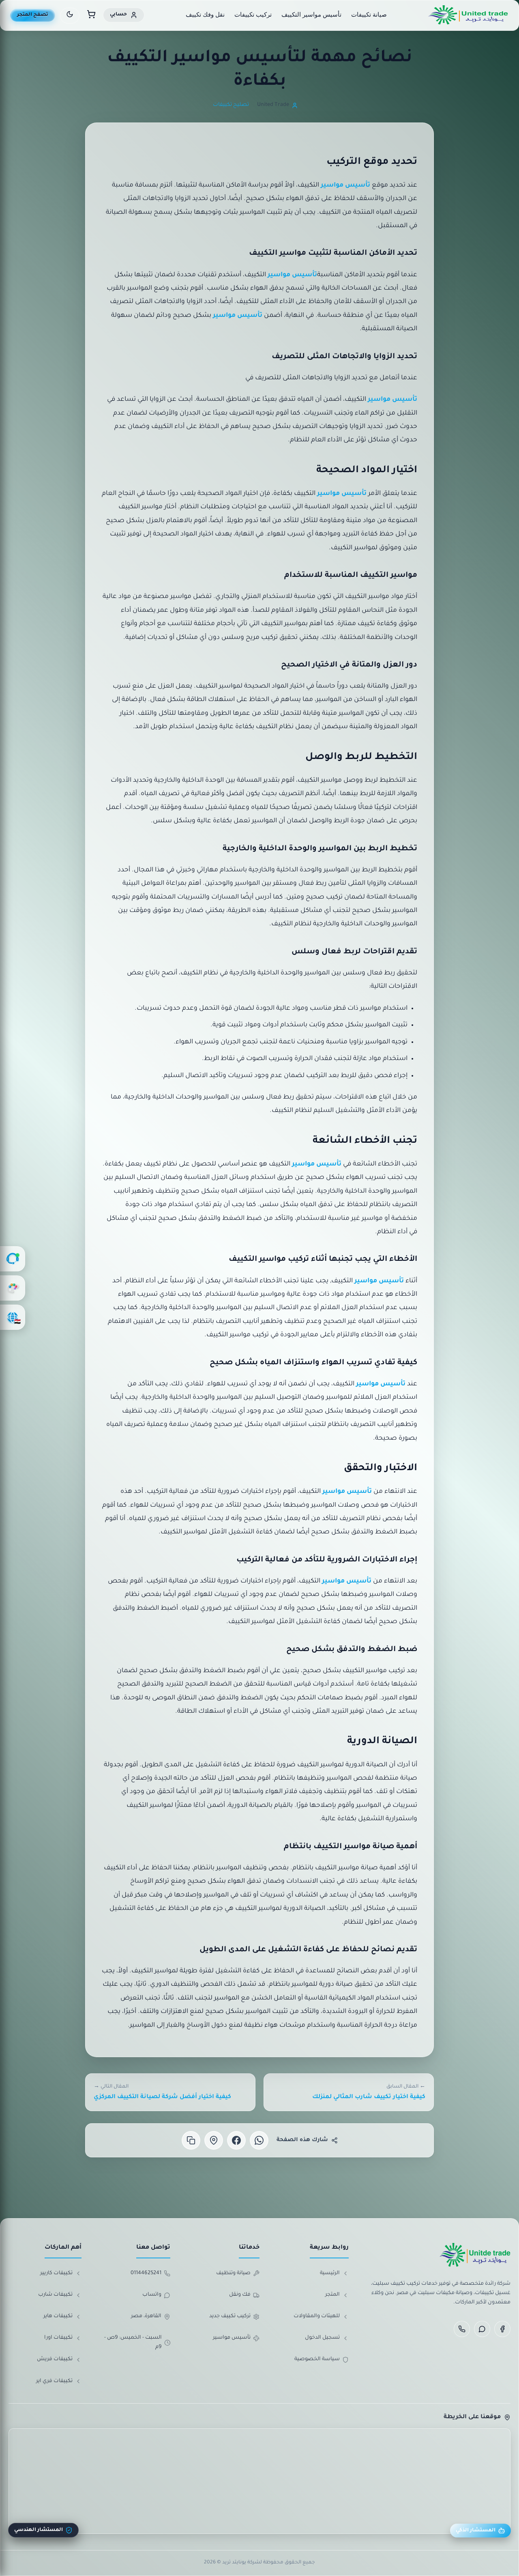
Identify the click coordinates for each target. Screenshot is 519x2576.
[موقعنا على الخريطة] (214, 2140)
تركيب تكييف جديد (230, 2316)
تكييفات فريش (55, 2359)
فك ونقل (240, 2295)
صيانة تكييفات (369, 14)
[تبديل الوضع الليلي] (70, 16)
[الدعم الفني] (13, 1259)
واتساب (152, 2295)
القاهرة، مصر (146, 2316)
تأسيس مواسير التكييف (311, 14)
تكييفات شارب (55, 2295)
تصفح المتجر (33, 15)
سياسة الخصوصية (317, 2359)
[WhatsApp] (482, 2329)
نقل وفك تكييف (205, 14)
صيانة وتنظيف (233, 2273)
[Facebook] (502, 2329)
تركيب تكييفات (253, 14)
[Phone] (462, 2329)
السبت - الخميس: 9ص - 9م (133, 2343)
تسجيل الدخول (322, 2338)
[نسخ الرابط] (191, 2140)
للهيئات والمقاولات (317, 2316)
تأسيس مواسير (345, 186)
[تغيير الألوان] (13, 1288)
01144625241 (146, 2273)
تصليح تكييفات (231, 105)
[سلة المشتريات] (91, 16)
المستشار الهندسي (39, 2530)
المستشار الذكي (476, 2531)
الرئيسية (330, 2273)
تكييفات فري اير (54, 2381)
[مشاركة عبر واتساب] (259, 2140)
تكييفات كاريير (56, 2273)
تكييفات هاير (58, 2316)
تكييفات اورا (58, 2338)
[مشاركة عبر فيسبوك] (236, 2140)
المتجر (332, 2295)
